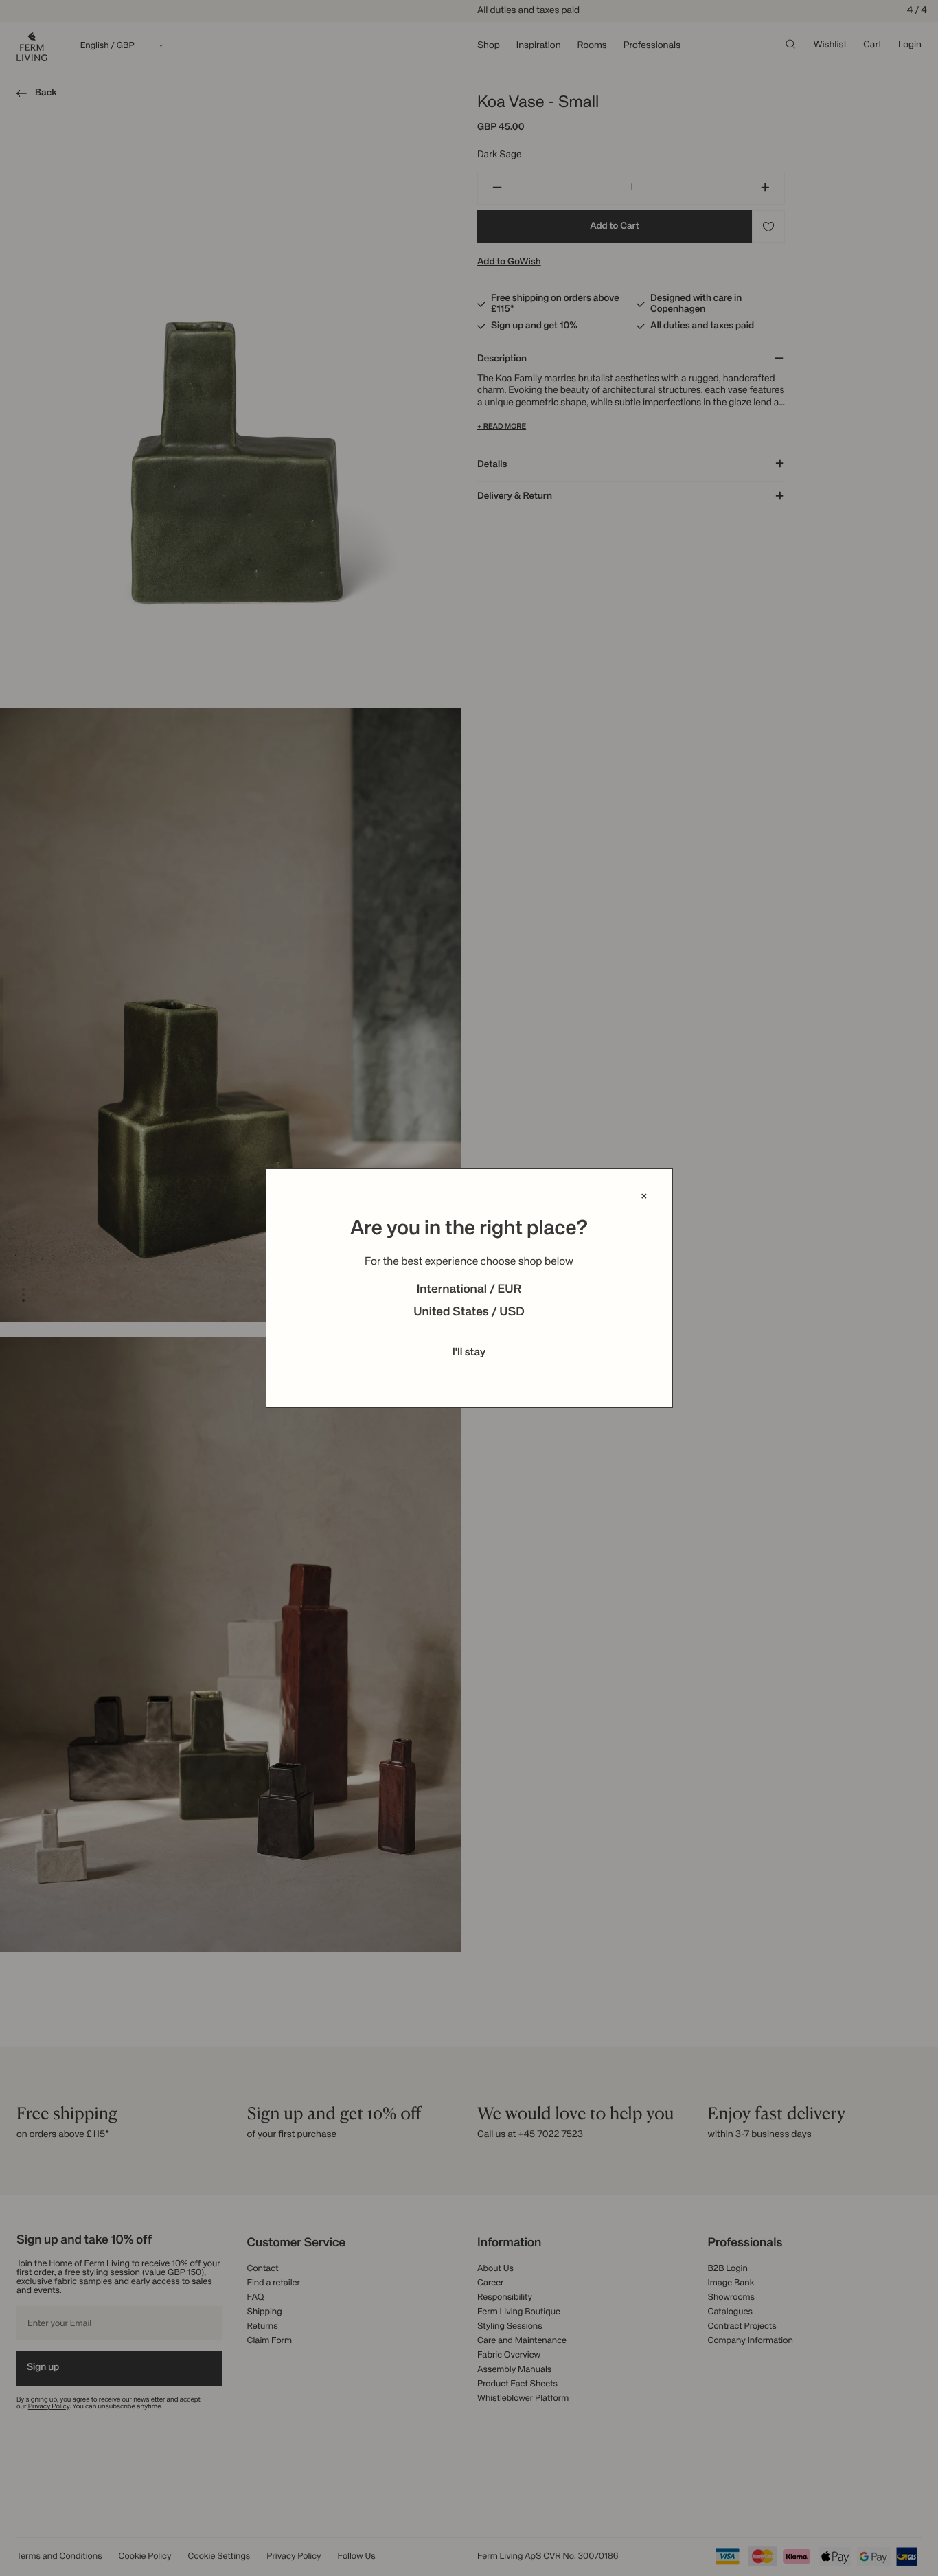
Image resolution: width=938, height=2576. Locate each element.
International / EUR (469, 1290)
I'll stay (469, 1353)
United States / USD (469, 1313)
